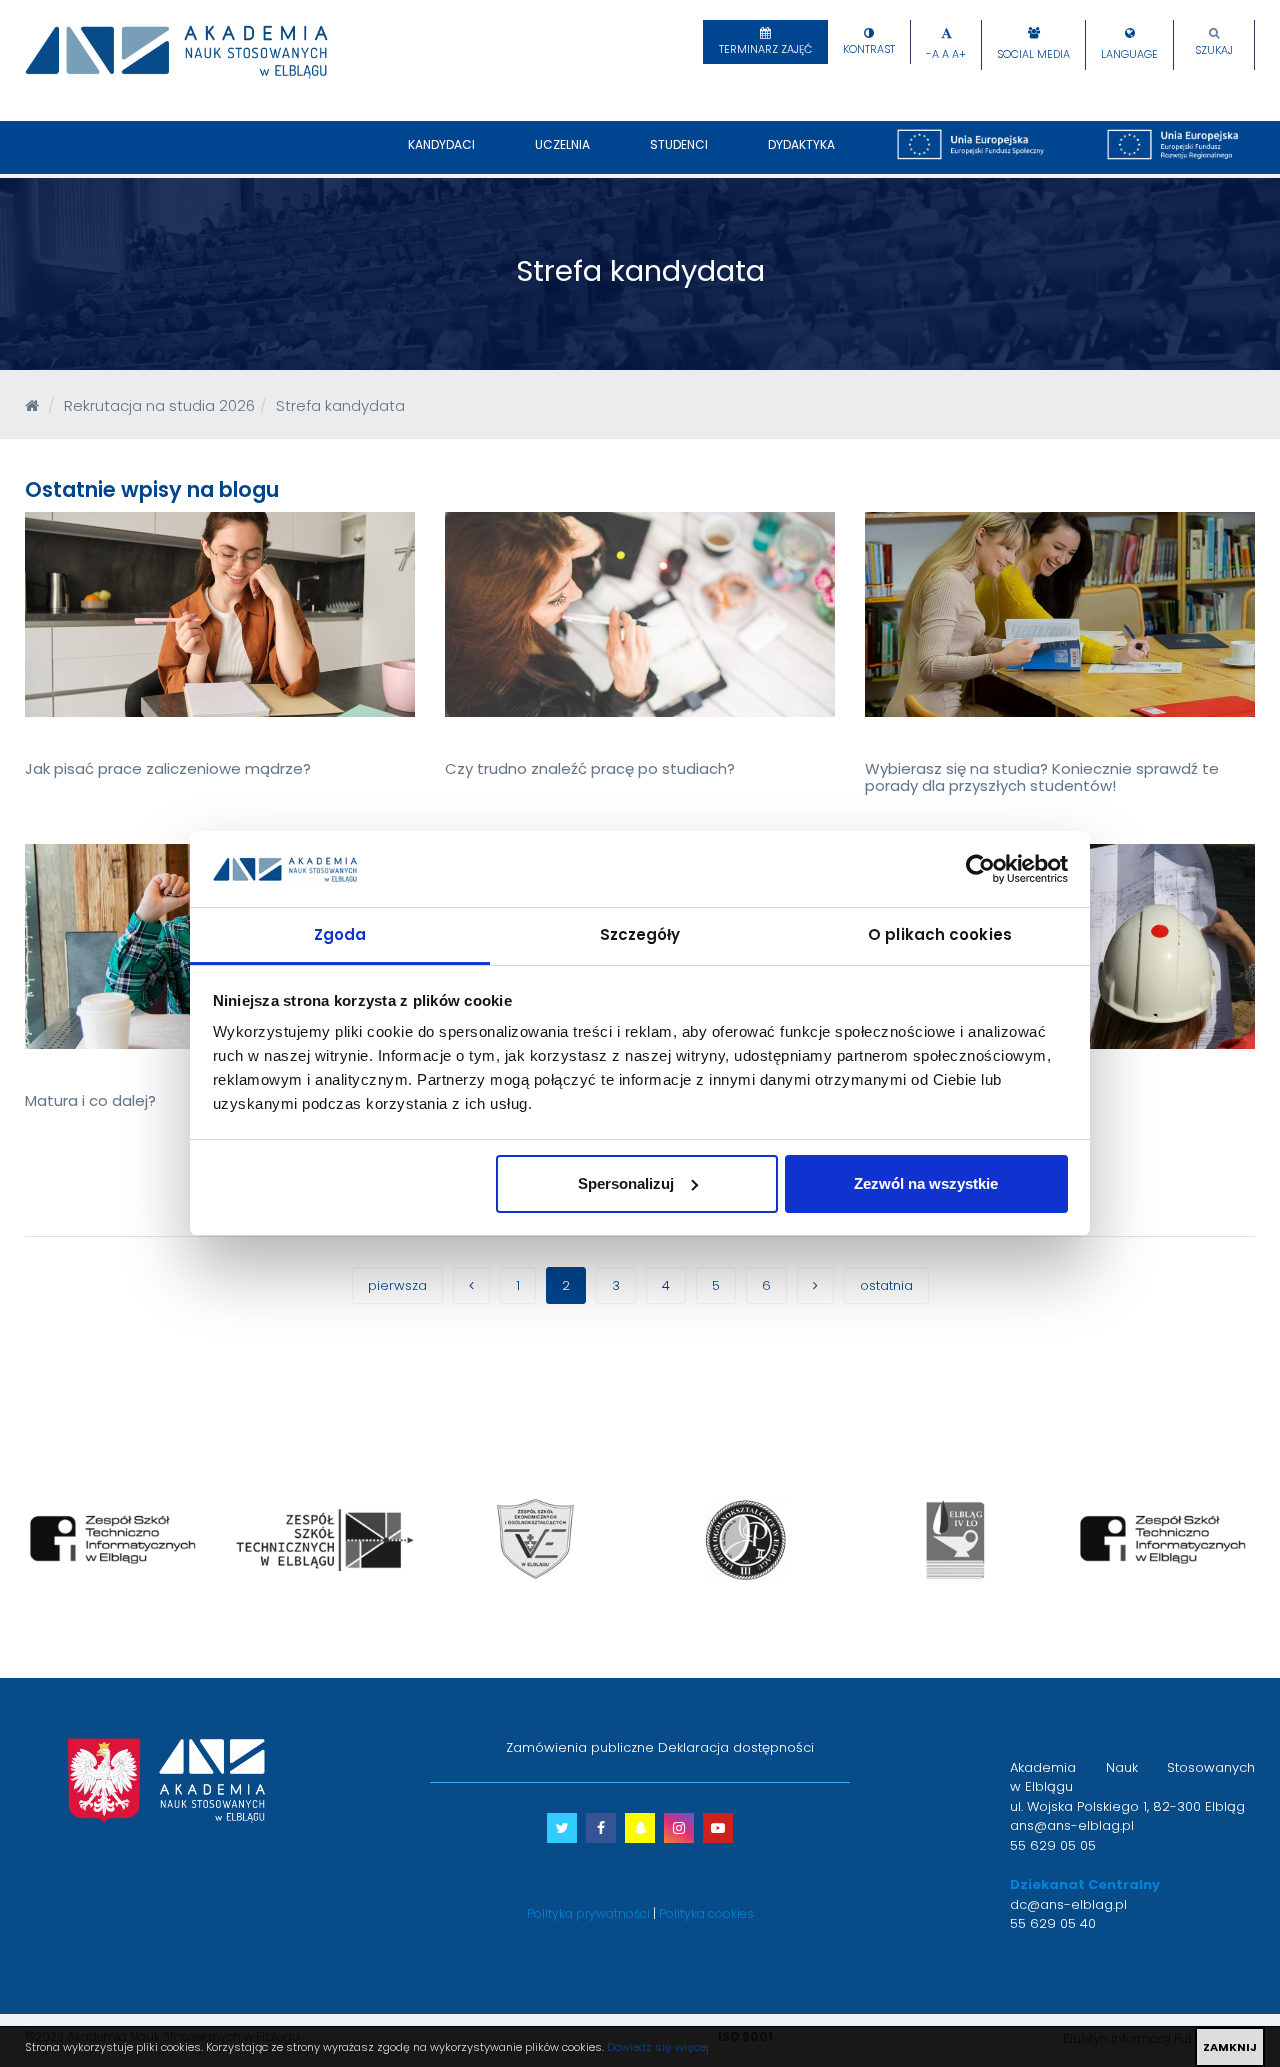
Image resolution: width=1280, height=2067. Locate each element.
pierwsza (397, 1285)
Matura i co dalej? (90, 1100)
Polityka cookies (706, 1913)
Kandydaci (441, 144)
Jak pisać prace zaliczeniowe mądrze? (168, 768)
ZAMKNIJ (1230, 2047)
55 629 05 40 (1053, 1923)
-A (932, 54)
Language (1129, 54)
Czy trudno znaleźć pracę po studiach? (590, 768)
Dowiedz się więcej (658, 2047)
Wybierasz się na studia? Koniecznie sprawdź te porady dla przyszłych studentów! (1042, 777)
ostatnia (886, 1285)
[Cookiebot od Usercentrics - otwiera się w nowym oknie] (980, 869)
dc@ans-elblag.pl (1068, 1904)
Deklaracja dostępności (736, 1747)
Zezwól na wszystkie (926, 1183)
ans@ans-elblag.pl (1072, 1825)
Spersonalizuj (626, 1183)
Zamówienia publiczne (580, 1747)
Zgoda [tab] (340, 934)
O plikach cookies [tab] (940, 934)
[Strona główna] (32, 405)
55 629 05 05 (1053, 1845)
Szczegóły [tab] (640, 934)
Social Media (1033, 54)
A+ (959, 54)
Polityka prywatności (588, 1913)
